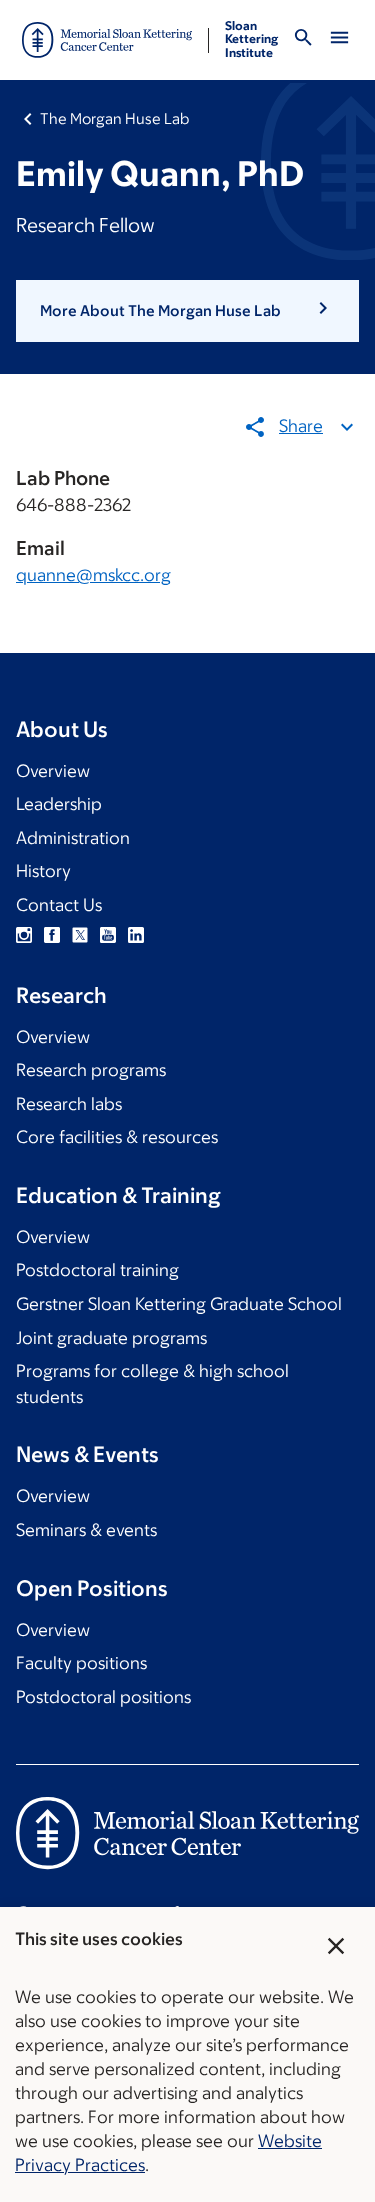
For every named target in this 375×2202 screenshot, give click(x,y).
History (43, 871)
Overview (53, 771)
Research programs (91, 1070)
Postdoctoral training (97, 1270)
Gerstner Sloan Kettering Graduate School (179, 1304)
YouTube (108, 935)
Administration (73, 838)
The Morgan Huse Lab (114, 118)
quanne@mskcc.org (93, 575)
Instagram (24, 935)
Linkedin (136, 935)
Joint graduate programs (111, 1338)
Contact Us (59, 905)
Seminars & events (86, 1530)
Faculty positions (81, 1663)
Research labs (69, 1104)
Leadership (59, 804)
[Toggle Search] (303, 40)
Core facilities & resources (117, 1137)
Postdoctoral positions (103, 1697)
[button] (187, 311)
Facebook (52, 935)
